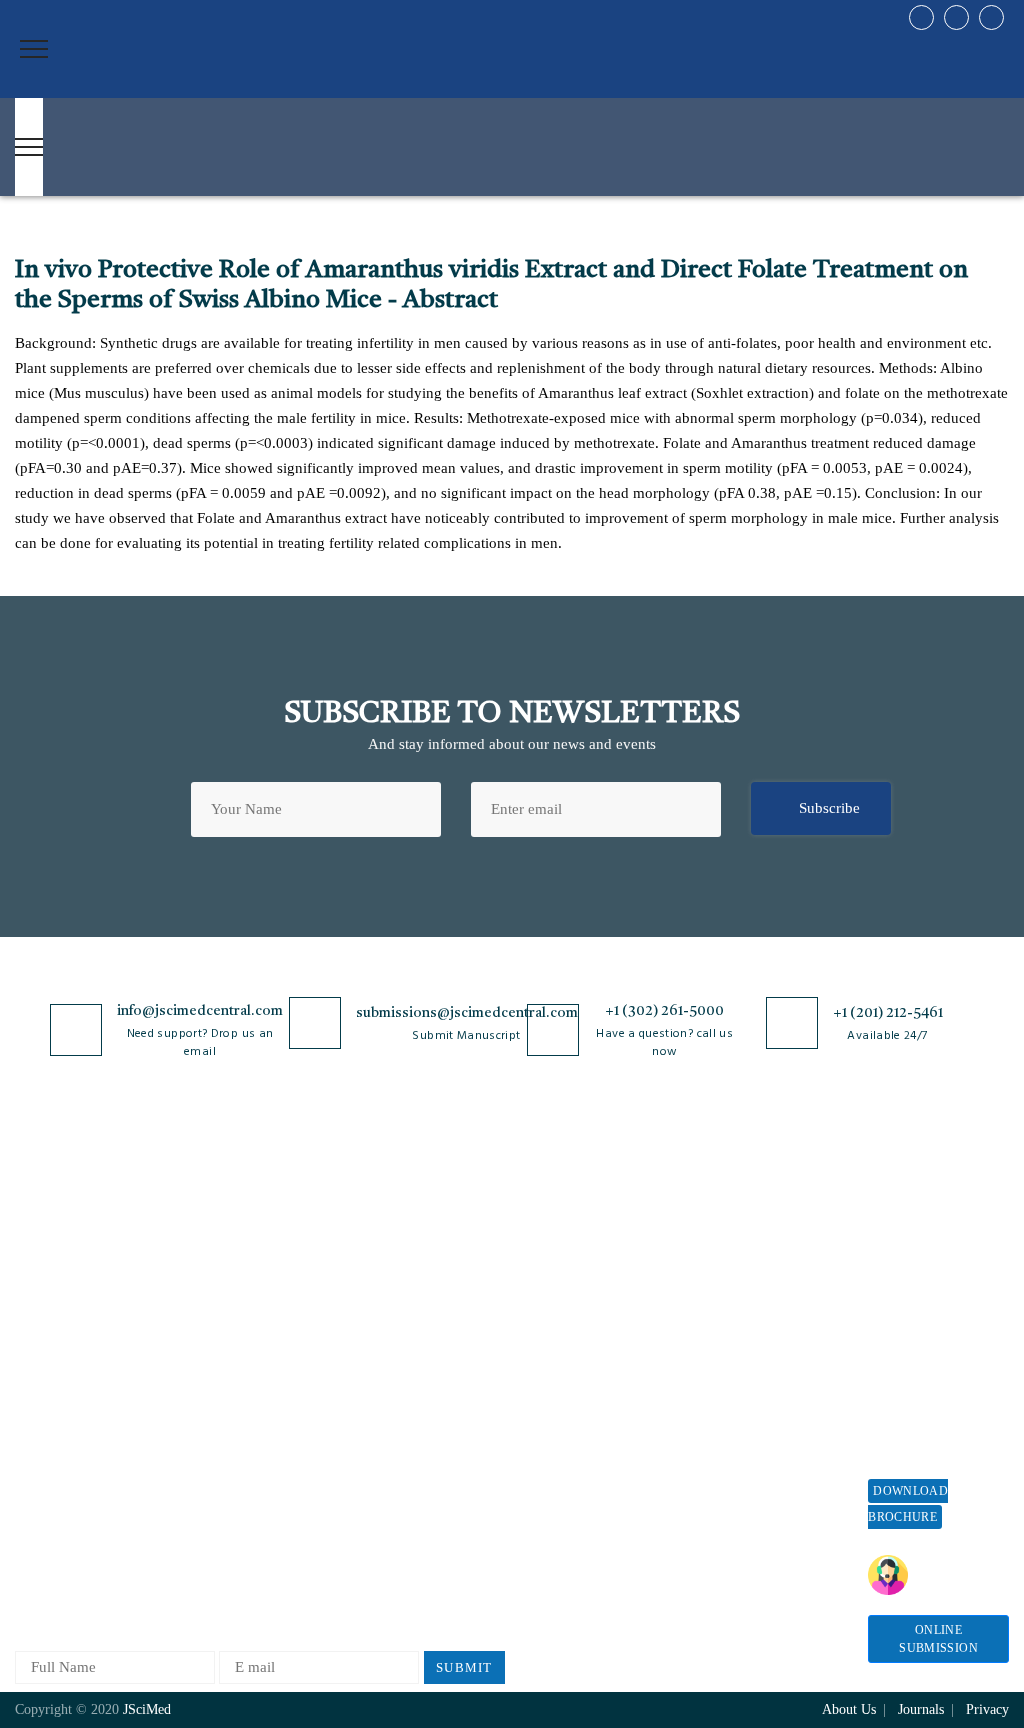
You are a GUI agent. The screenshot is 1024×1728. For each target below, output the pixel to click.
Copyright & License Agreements (407, 1292)
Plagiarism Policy (554, 1283)
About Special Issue (930, 1245)
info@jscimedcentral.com (200, 1011)
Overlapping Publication (575, 1400)
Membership (736, 1352)
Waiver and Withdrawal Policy (756, 1277)
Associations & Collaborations (745, 1493)
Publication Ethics (399, 1451)
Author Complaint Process (555, 1325)
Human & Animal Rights (419, 1367)
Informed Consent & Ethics (406, 1409)
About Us (45, 1250)
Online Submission (938, 1639)
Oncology (208, 1514)
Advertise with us (753, 1418)
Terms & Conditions (405, 1334)
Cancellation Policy (559, 1367)
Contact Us (49, 1418)
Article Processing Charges (756, 1226)
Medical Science (229, 1448)
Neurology (211, 1481)
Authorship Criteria (559, 1217)
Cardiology (213, 1283)
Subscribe (829, 808)
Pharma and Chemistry (249, 1580)
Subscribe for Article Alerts (81, 1292)
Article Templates (554, 1503)
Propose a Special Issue (924, 1287)
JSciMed (147, 1709)
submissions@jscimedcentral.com (467, 1013)
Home (33, 1217)
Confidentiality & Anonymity (397, 1493)
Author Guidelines (556, 1466)
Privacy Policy (387, 1250)
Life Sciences (220, 1415)
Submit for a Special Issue (933, 1389)
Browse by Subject (237, 1250)
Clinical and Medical (243, 1349)
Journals (41, 1385)
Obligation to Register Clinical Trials (411, 1544)
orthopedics (214, 1547)
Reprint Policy (744, 1385)
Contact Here (945, 1574)
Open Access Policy (403, 1217)
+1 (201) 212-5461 (888, 1013)
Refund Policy (743, 1319)
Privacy (987, 1709)
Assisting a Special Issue (927, 1338)
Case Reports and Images (256, 1316)
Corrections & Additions (575, 1433)
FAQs (32, 1484)
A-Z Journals (219, 1217)
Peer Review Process (563, 1250)
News (32, 1451)
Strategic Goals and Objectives (76, 1343)
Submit (464, 1667)
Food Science (220, 1382)
